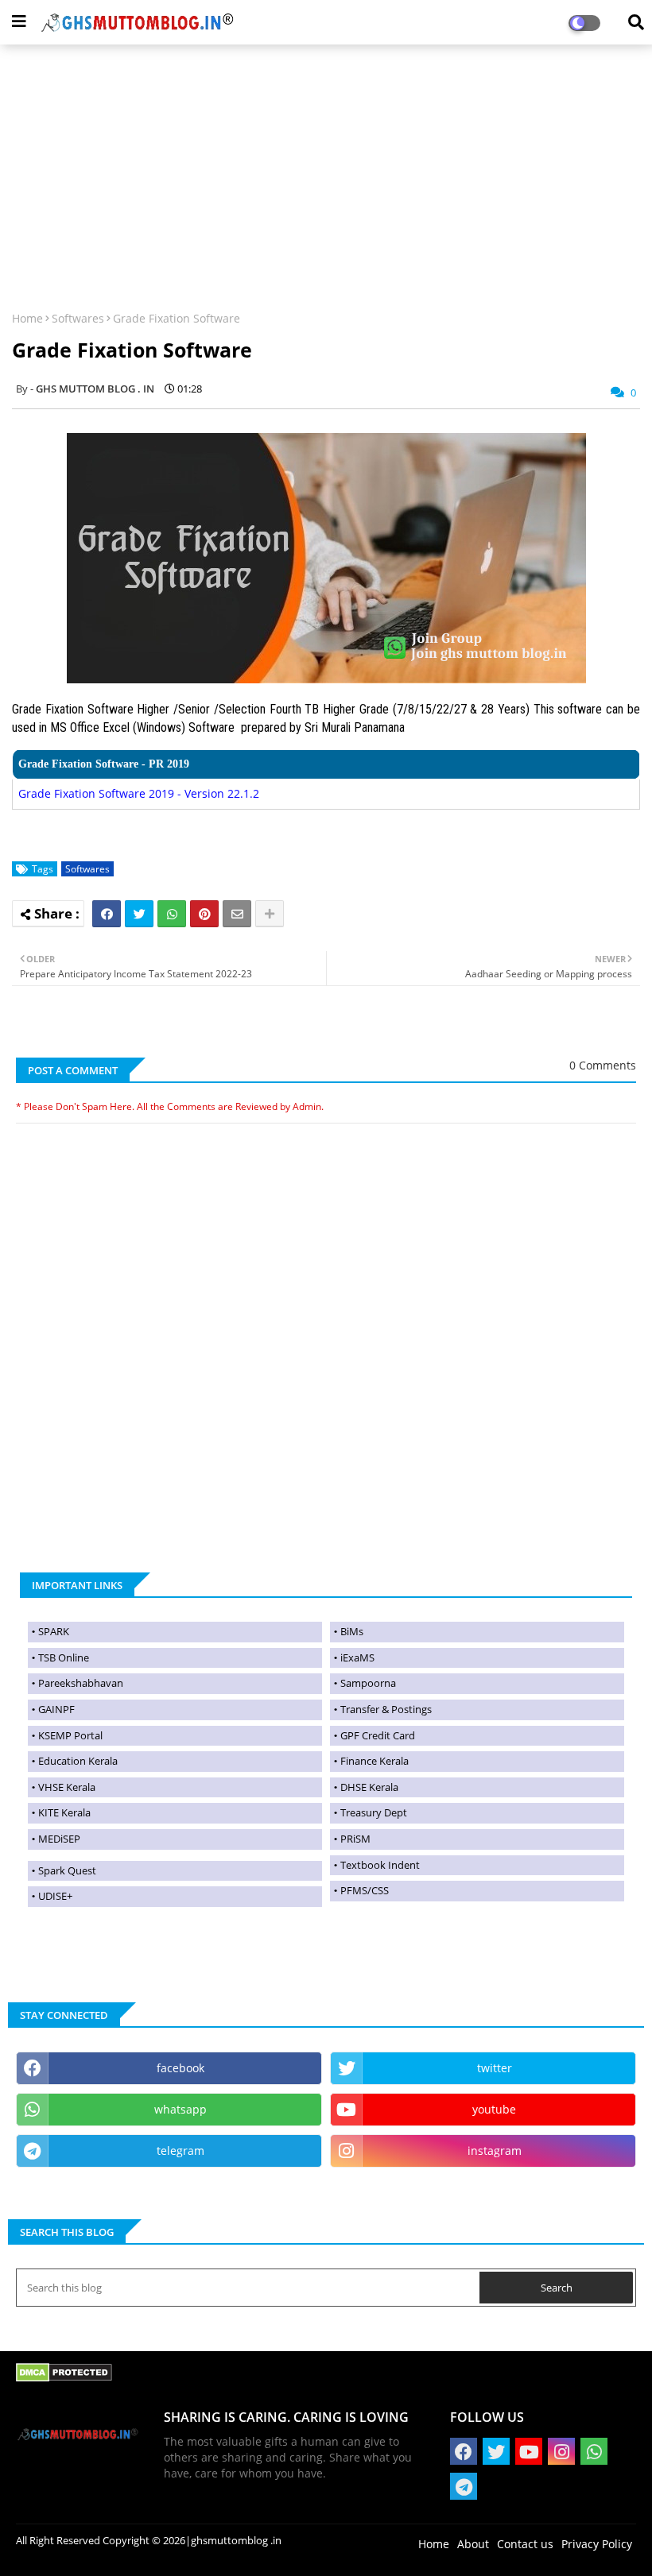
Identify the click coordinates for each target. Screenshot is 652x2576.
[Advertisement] (326, 168)
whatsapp (180, 2109)
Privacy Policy (597, 2544)
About (473, 2544)
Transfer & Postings (386, 1709)
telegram (180, 2151)
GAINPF (56, 1709)
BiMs (352, 1631)
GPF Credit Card (378, 1735)
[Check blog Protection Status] (64, 2378)
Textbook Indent (380, 1865)
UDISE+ (55, 1896)
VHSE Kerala (67, 1787)
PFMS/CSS (365, 1890)
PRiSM (355, 1839)
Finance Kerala (375, 1761)
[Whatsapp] (172, 914)
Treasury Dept (374, 1812)
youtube (494, 2109)
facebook (180, 2068)
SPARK (54, 1631)
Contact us (525, 2544)
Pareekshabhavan (81, 1683)
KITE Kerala (64, 1812)
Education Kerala (78, 1761)
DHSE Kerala (369, 1787)
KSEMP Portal (70, 1735)
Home (27, 318)
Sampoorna (368, 1683)
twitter (495, 2068)
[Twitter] (139, 914)
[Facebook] (107, 914)
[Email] (237, 914)
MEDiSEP (59, 1839)
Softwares (78, 318)
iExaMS (357, 1657)
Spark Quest (67, 1870)
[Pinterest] (204, 914)
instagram (495, 2151)
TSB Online (64, 1657)
